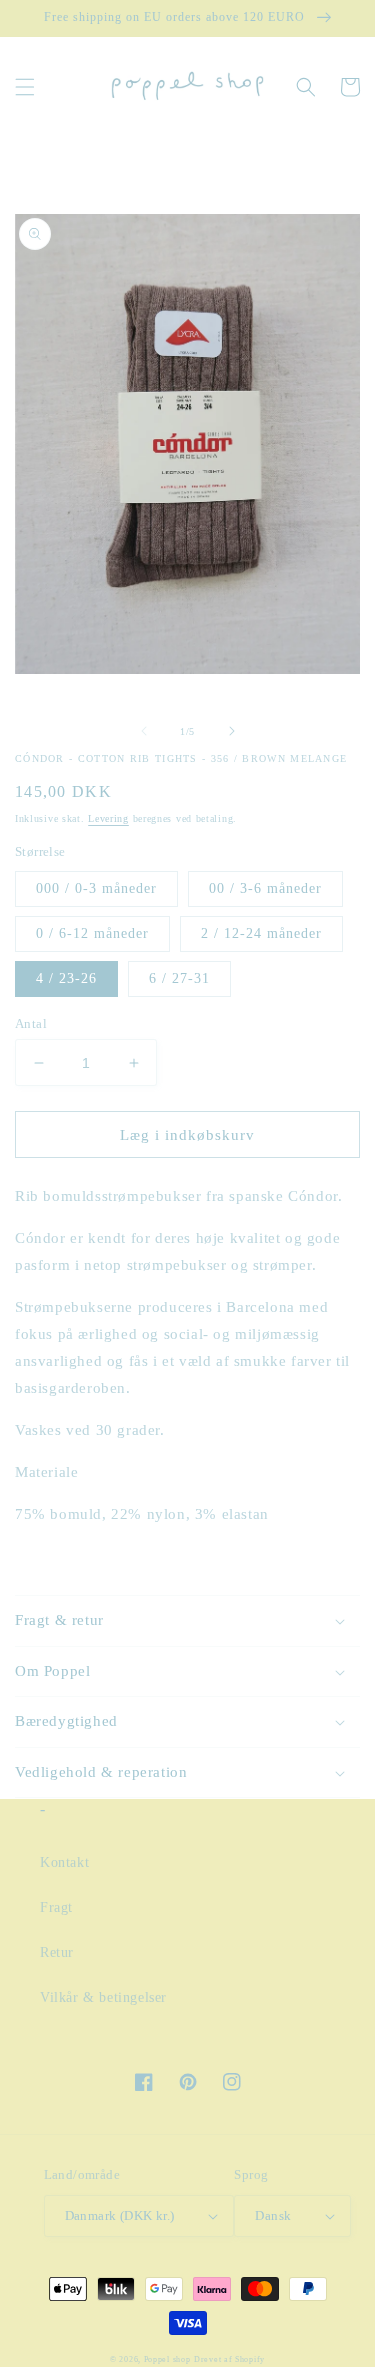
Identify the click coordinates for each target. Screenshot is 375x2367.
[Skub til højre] (232, 731)
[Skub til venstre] (144, 731)
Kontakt (64, 1862)
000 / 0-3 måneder (96, 888)
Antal (31, 1023)
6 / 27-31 (179, 978)
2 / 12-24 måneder (261, 933)
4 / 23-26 (66, 978)
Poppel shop (167, 2359)
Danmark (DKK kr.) (120, 2215)
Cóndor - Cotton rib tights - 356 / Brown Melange (181, 758)
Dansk (273, 2215)
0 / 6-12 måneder (92, 933)
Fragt (56, 1907)
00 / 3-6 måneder (265, 888)
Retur (57, 1952)
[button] (25, 87)
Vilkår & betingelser (103, 1997)
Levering (108, 818)
